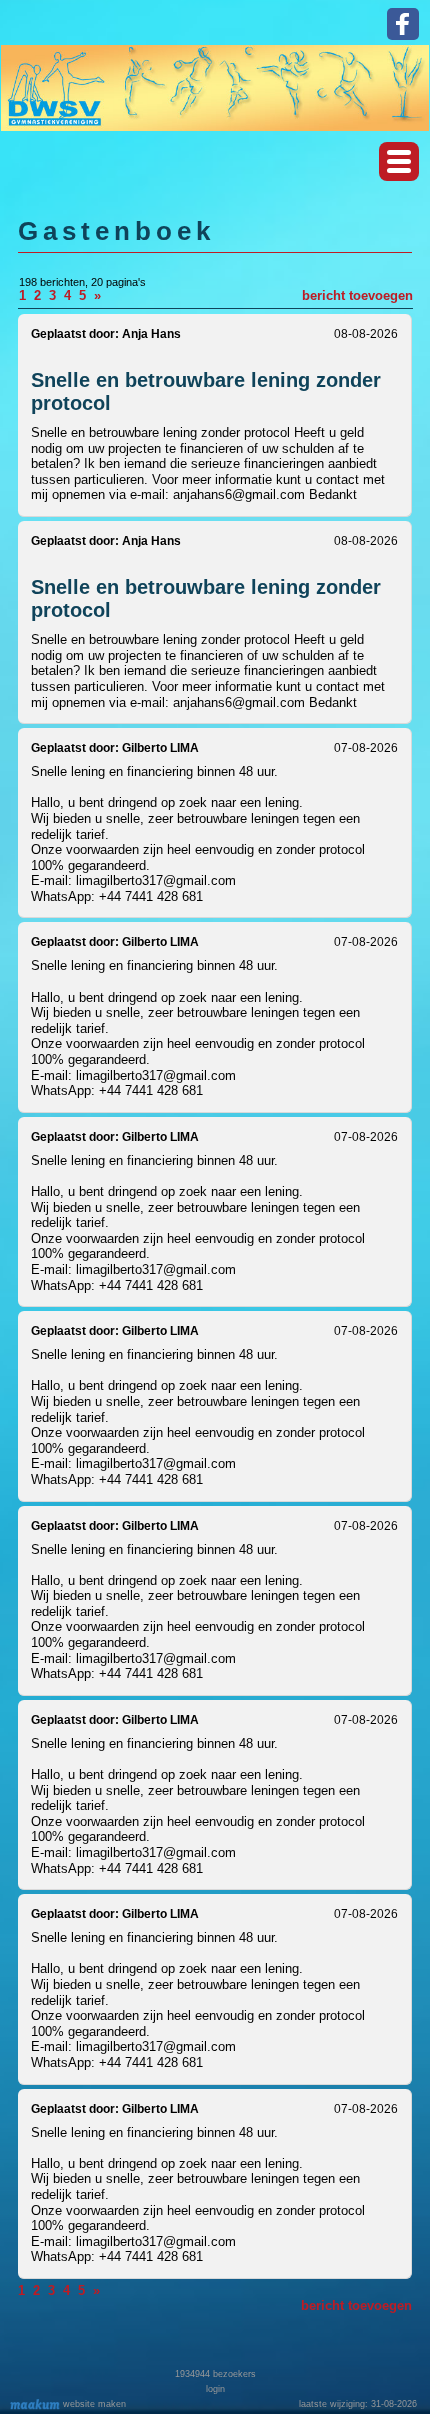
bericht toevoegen (357, 295)
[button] (399, 161)
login (215, 2389)
